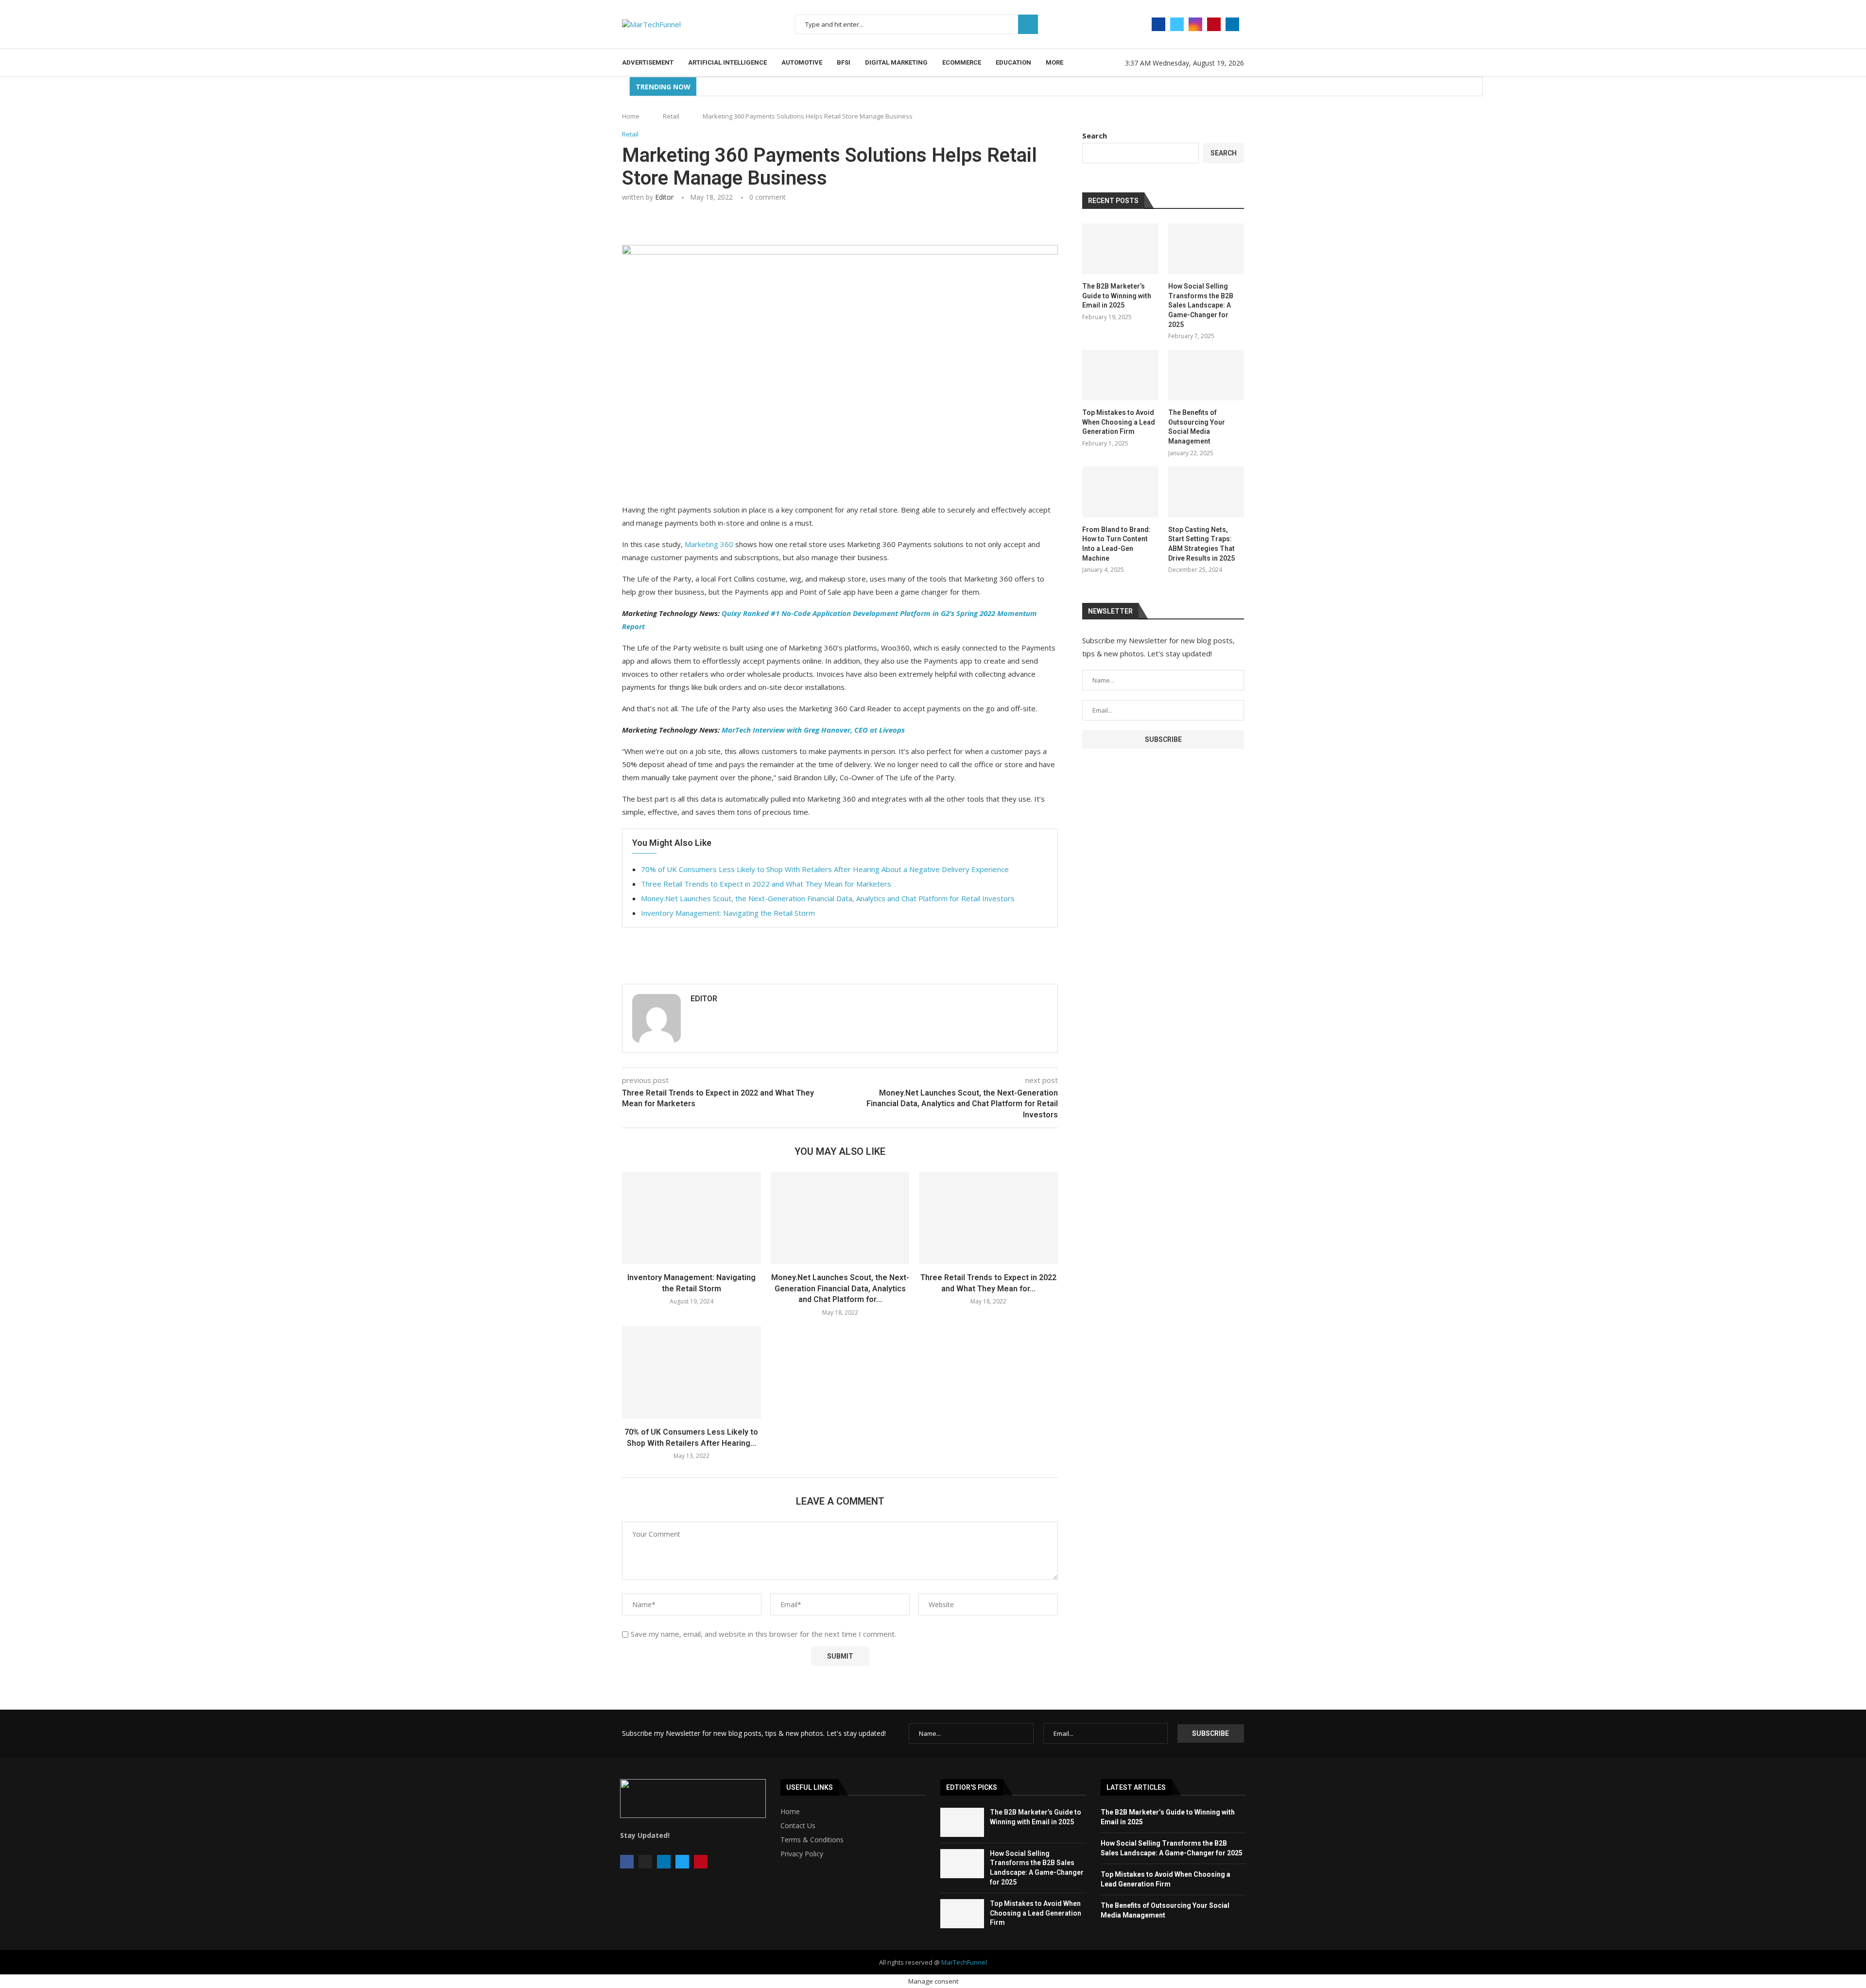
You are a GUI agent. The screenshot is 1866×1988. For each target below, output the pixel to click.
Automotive (802, 62)
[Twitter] (1177, 24)
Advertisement (648, 62)
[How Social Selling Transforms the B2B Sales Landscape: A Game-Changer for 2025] (1206, 249)
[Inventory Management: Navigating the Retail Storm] (691, 1218)
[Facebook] (1158, 24)
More (1054, 62)
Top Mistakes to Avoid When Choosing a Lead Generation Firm (1119, 422)
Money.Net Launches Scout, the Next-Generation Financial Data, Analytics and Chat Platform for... (840, 1288)
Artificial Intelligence (727, 62)
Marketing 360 (709, 544)
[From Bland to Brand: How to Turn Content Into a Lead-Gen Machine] (1120, 492)
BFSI (844, 62)
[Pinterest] (1214, 24)
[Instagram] (1195, 24)
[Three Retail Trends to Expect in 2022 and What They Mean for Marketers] (988, 1218)
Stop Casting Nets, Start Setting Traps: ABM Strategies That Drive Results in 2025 (1201, 544)
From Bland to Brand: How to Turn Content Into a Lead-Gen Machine (1116, 544)
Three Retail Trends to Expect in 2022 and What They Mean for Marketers (766, 884)
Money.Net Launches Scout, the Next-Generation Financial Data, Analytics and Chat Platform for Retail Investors (828, 898)
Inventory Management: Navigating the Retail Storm (728, 913)
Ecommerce (962, 62)
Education (1013, 62)
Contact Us (798, 1826)
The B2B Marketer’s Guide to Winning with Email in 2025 (1117, 296)
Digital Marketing (896, 62)
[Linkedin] (1232, 24)
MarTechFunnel (964, 1962)
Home (631, 116)
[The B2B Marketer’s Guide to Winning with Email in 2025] (1120, 249)
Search (1028, 24)
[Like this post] (691, 224)
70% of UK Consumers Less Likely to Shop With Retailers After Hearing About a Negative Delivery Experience (825, 869)
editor (664, 197)
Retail (671, 116)
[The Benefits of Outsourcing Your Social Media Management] (1206, 375)
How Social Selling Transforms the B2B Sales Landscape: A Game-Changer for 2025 (1201, 305)
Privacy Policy (802, 1854)
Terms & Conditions (812, 1840)
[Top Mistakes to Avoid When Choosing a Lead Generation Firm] (1120, 375)
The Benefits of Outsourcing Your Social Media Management (1197, 427)
